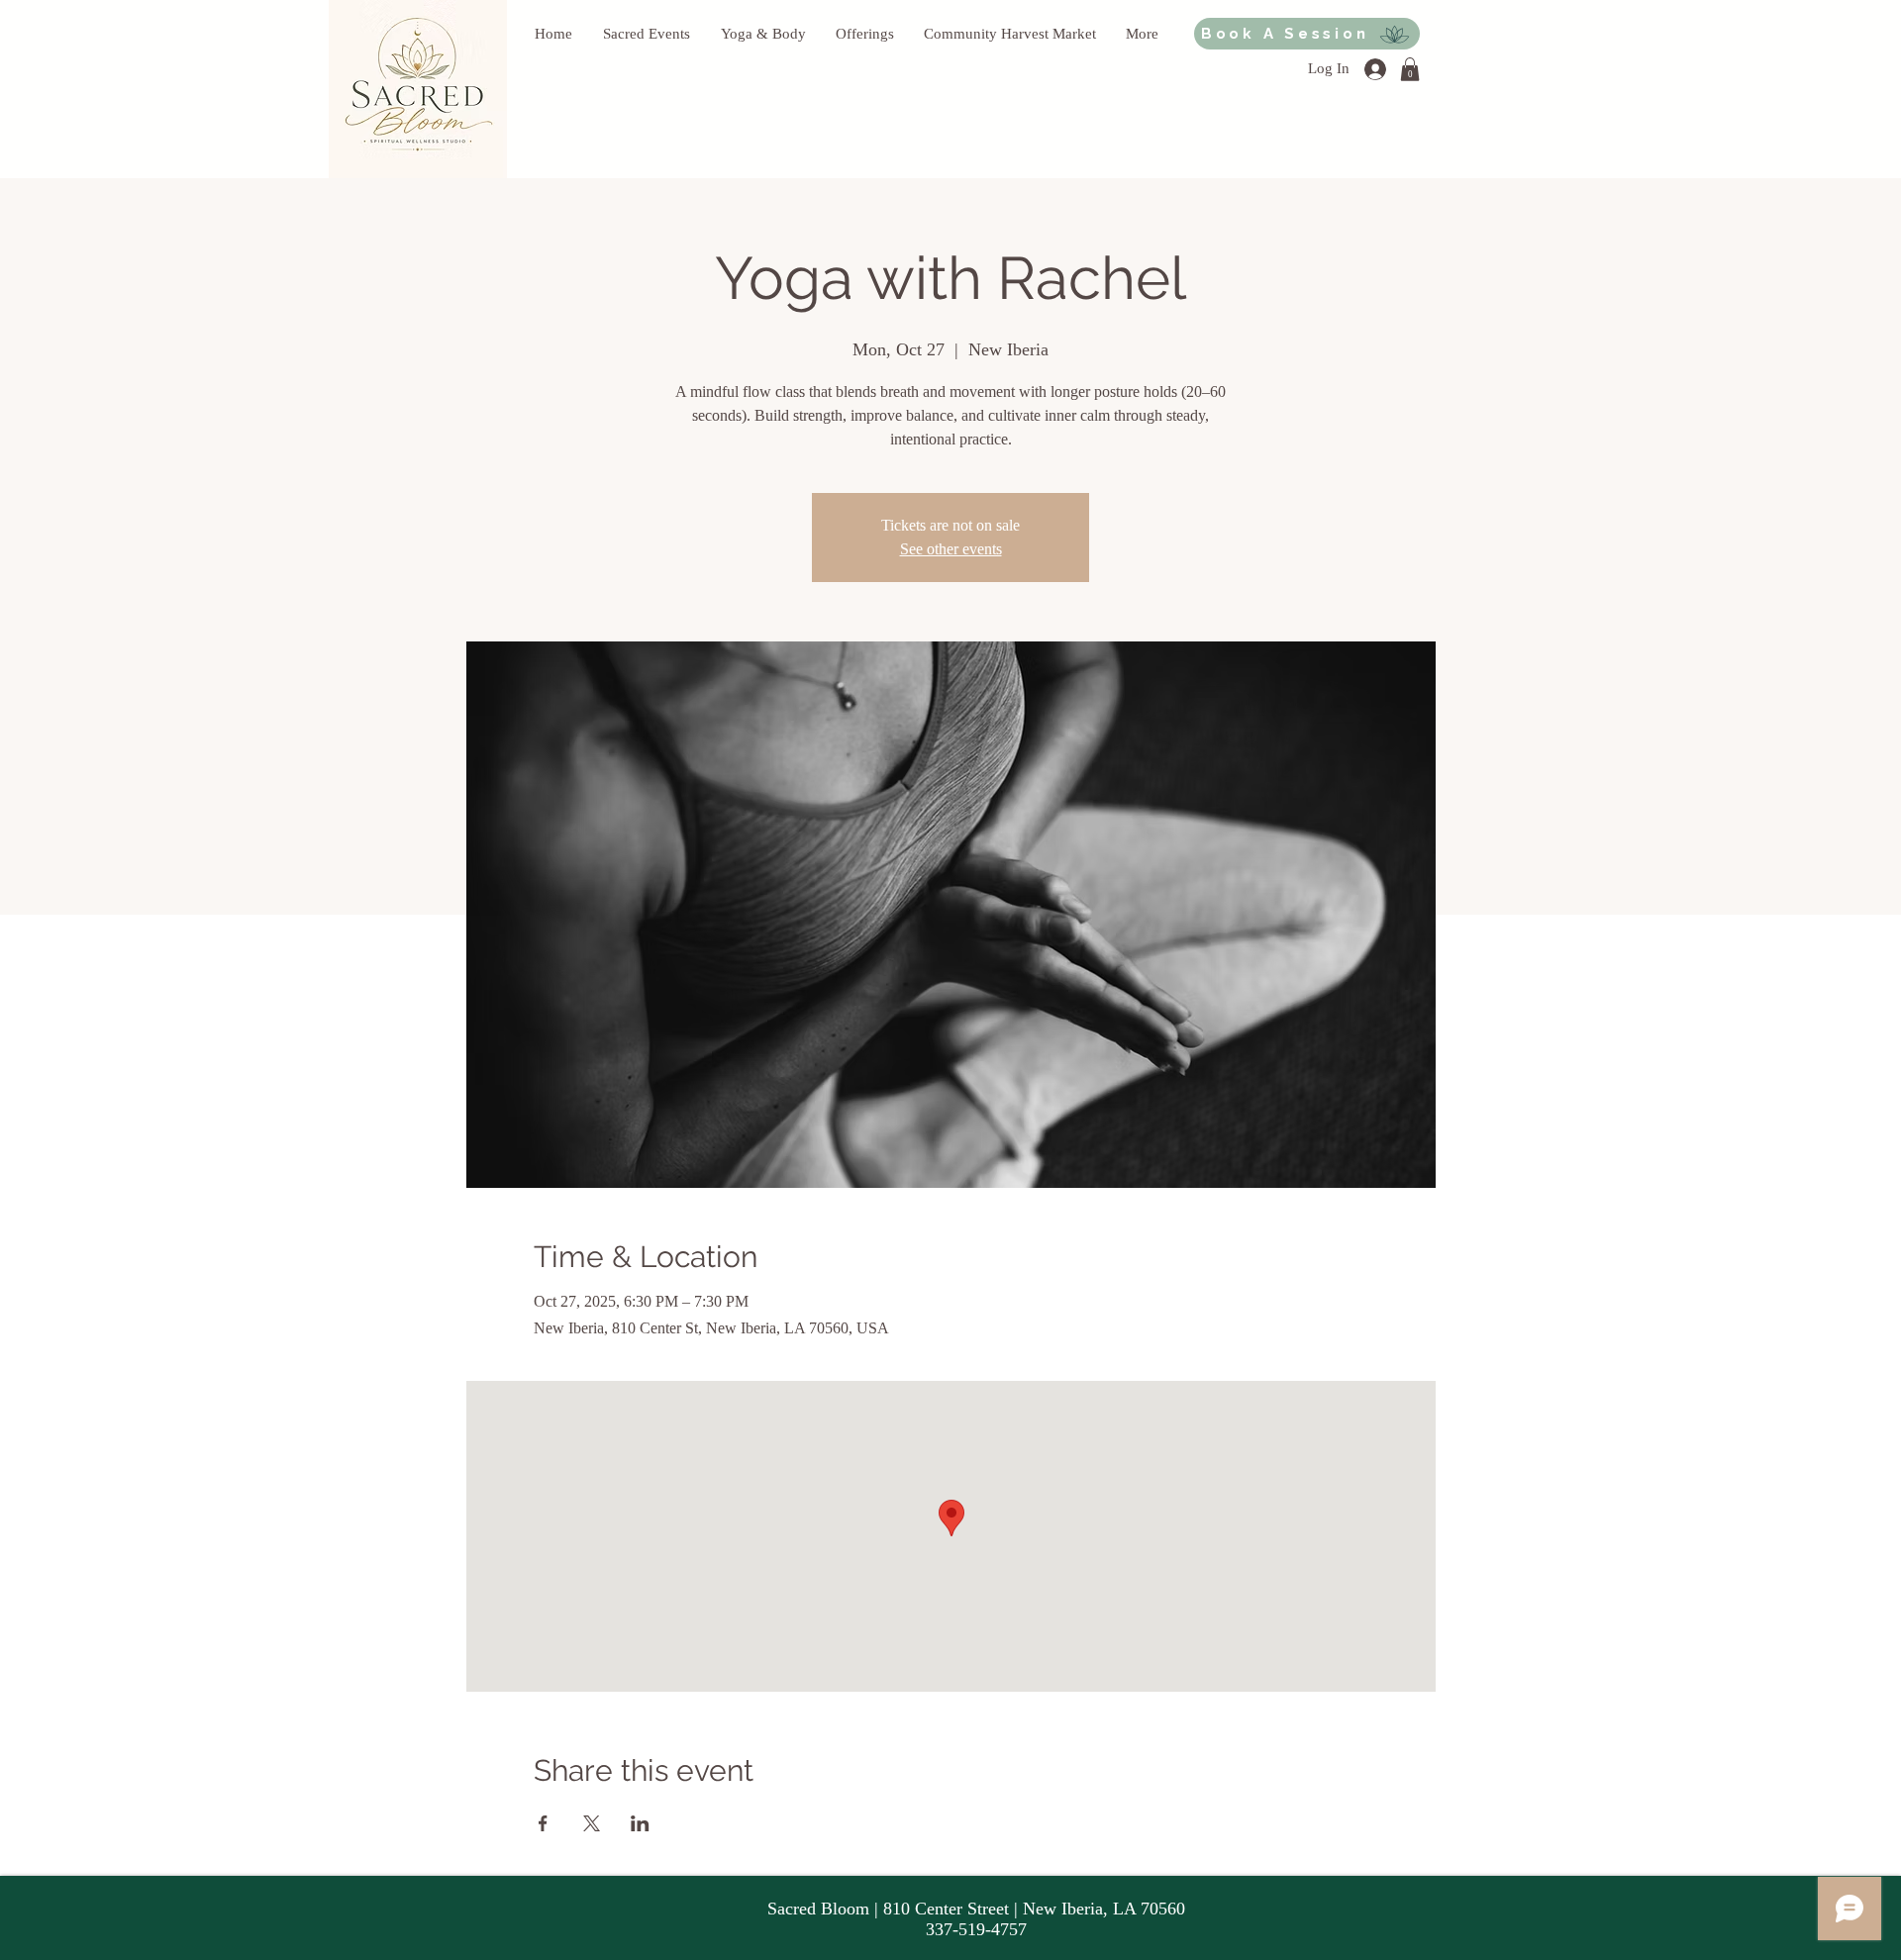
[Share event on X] (592, 1823)
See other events (951, 549)
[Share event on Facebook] (543, 1823)
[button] (1410, 69)
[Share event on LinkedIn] (640, 1823)
